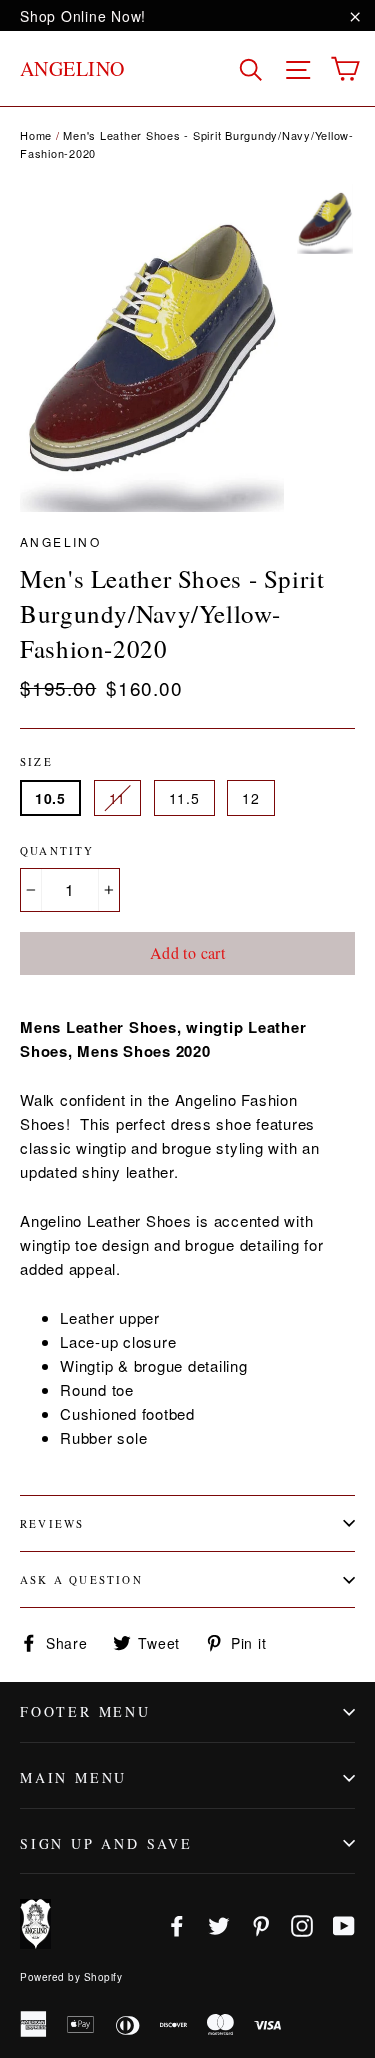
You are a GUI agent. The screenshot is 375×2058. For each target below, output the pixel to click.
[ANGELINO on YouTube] (344, 1924)
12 (250, 798)
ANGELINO (72, 68)
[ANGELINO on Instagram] (302, 1924)
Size (36, 761)
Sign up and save (106, 1843)
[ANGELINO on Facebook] (177, 1924)
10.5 (50, 798)
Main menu (73, 1777)
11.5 (184, 798)
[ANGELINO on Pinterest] (261, 1924)
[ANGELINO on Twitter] (219, 1924)
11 (117, 798)
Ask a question (81, 1579)
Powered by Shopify (71, 1977)
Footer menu (85, 1711)
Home (36, 135)
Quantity (57, 850)
